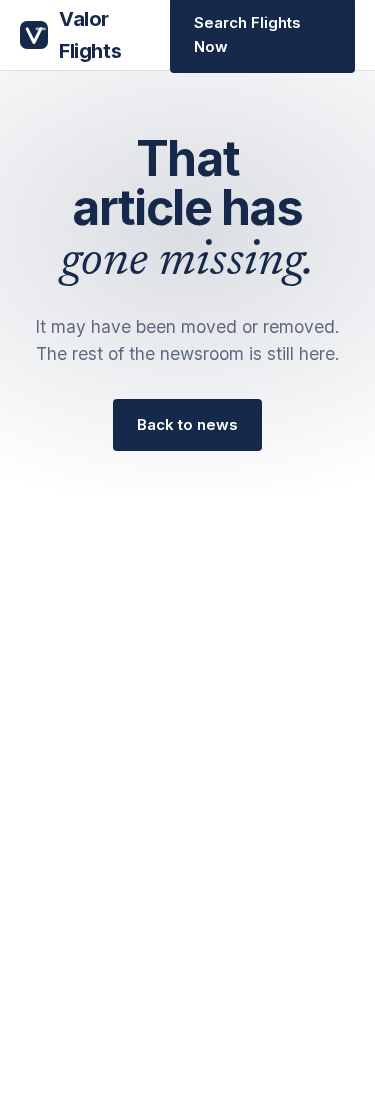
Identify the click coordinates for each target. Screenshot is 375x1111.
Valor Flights (90, 35)
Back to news (187, 424)
